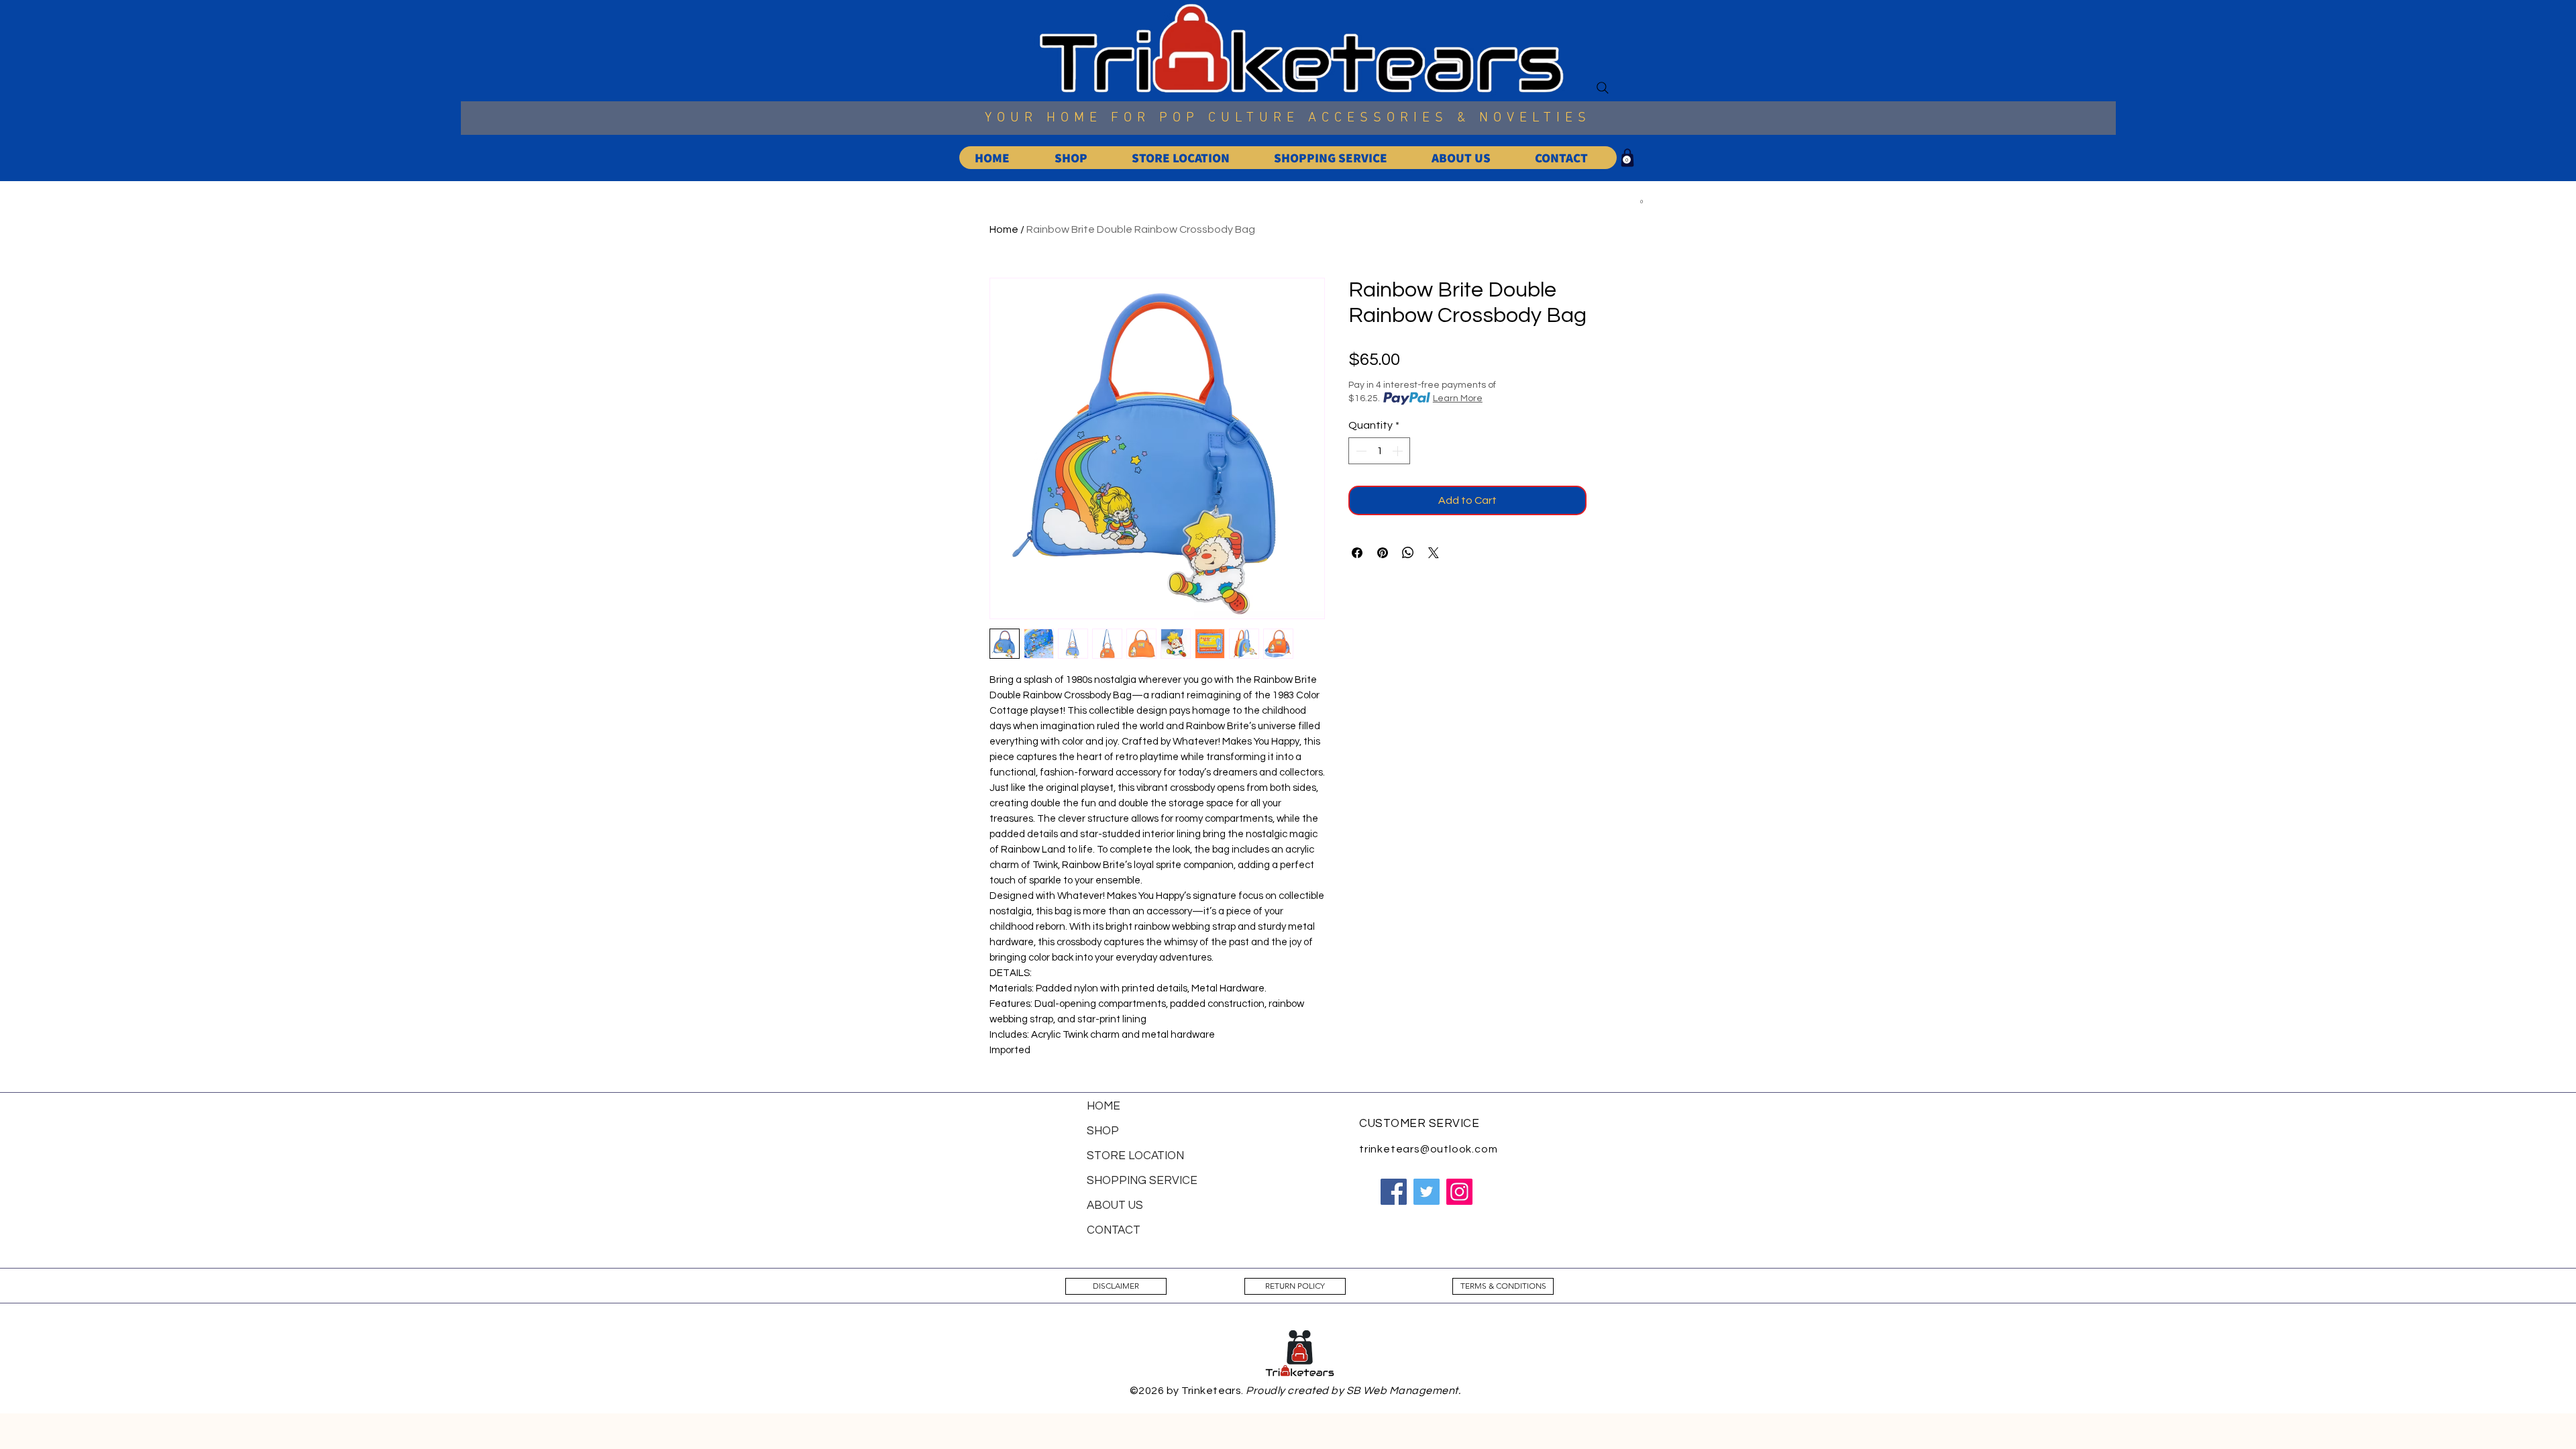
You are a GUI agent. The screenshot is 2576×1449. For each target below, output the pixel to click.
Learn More (1458, 398)
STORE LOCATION (1135, 1156)
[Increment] (1399, 451)
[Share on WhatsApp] (1408, 553)
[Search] (1603, 88)
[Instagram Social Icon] (1459, 1192)
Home (1004, 229)
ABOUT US (1115, 1205)
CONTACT (1114, 1230)
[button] (1642, 204)
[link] (1627, 160)
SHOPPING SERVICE (1142, 1181)
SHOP (1103, 1131)
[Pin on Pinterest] (1383, 553)
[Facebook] (1394, 1192)
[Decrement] (1360, 451)
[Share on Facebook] (1357, 553)
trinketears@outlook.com (1428, 1149)
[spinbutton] (1379, 451)
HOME (1104, 1106)
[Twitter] (1427, 1192)
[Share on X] (1434, 553)
